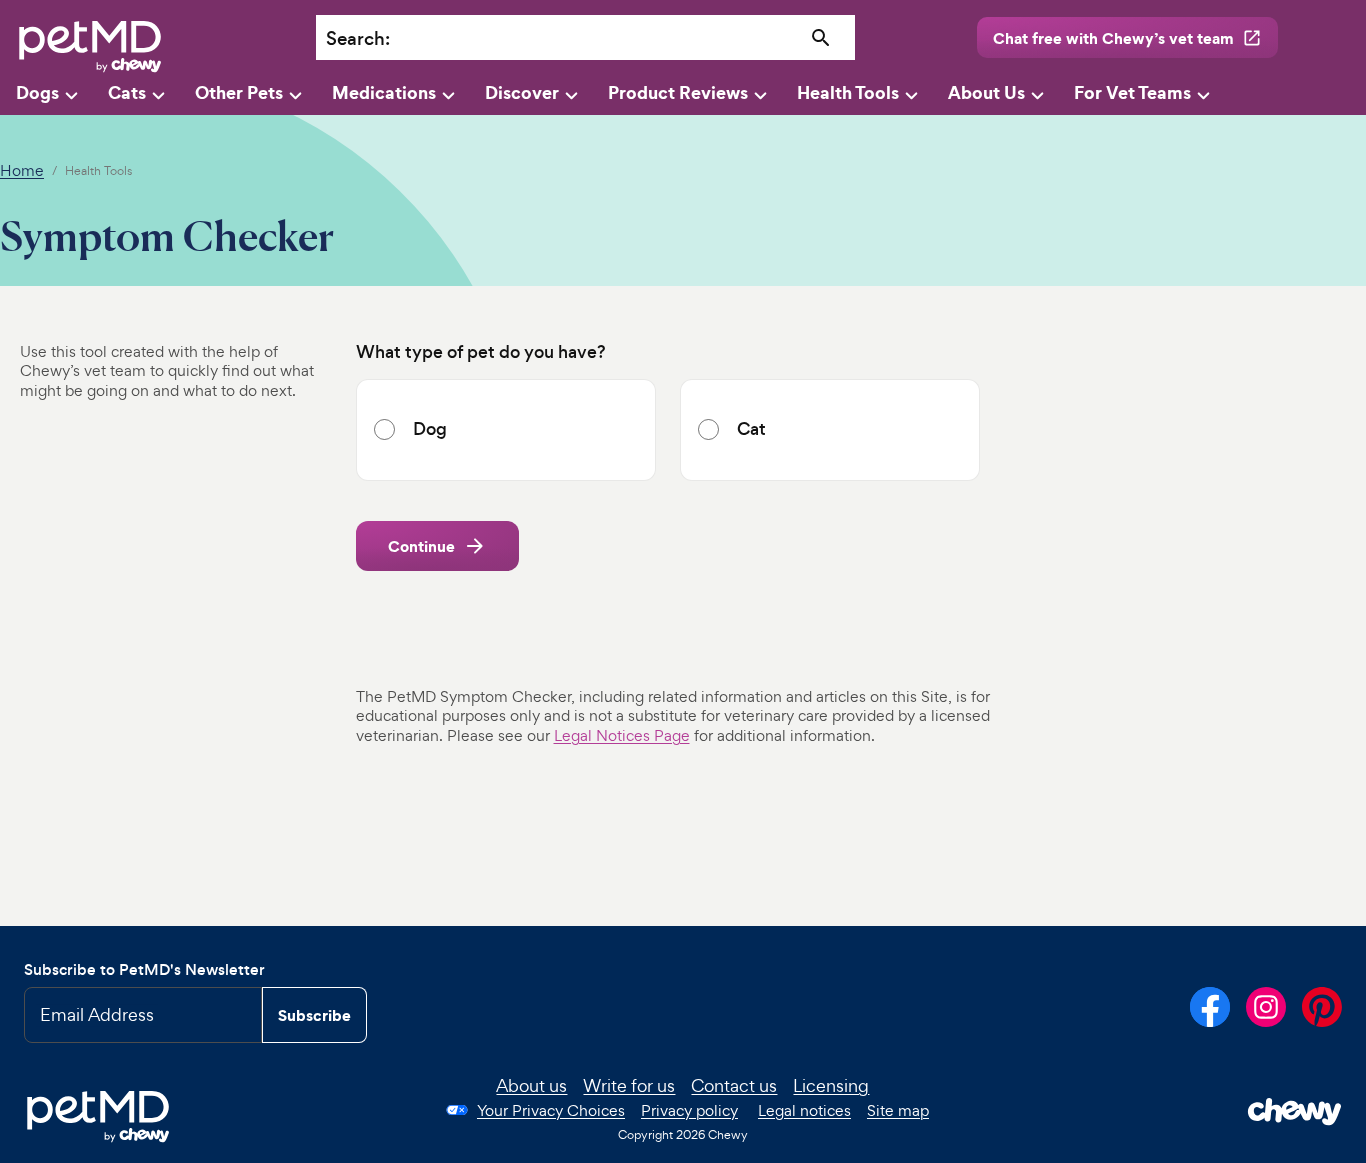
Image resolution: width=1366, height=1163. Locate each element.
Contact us (734, 1085)
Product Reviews (678, 92)
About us (531, 1085)
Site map (898, 1110)
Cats (127, 92)
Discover (522, 92)
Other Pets (239, 92)
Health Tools (848, 92)
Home (22, 170)
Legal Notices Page (622, 735)
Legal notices (804, 1110)
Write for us (629, 1085)
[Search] (820, 38)
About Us (986, 92)
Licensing (831, 1085)
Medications (384, 92)
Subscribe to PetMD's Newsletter (144, 969)
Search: (358, 38)
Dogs (37, 92)
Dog (430, 429)
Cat (751, 429)
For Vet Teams (1132, 92)
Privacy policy (689, 1110)
